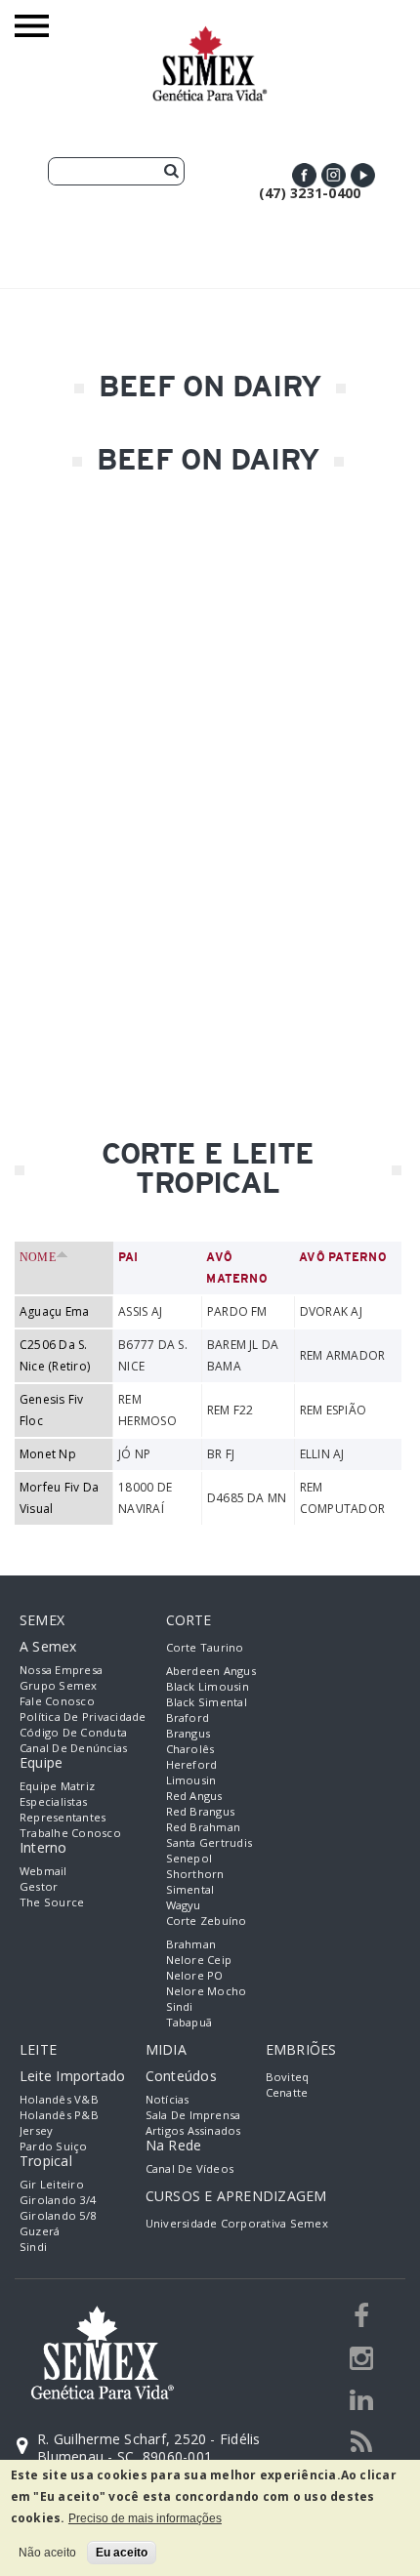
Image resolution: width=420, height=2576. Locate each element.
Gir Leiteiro (52, 2184)
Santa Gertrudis (210, 1842)
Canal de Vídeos (190, 2168)
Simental (190, 1889)
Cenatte (287, 2092)
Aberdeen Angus (211, 1671)
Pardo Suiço (54, 2146)
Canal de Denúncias (73, 1748)
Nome (38, 1257)
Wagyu (184, 1905)
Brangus (189, 1733)
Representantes (63, 1817)
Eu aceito (122, 2553)
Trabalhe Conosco (70, 1833)
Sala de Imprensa (193, 2115)
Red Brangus (201, 1811)
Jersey (36, 2130)
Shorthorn (195, 1874)
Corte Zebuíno (207, 1921)
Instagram (334, 175)
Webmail (43, 1871)
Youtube (363, 175)
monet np (48, 1454)
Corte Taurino (205, 1647)
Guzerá (40, 2231)
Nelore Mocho (207, 1991)
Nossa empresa (61, 1670)
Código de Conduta (73, 1732)
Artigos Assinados (193, 2130)
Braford (188, 1717)
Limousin (191, 1780)
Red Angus (194, 1796)
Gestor (39, 1886)
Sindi (180, 2006)
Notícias (168, 2099)
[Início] (210, 35)
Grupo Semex (59, 1685)
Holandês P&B (59, 2115)
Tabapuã (189, 2022)
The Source (52, 1902)
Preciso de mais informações (145, 2518)
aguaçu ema (54, 1311)
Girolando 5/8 (58, 2215)
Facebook (304, 175)
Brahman (191, 1944)
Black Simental (207, 1702)
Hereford (192, 1764)
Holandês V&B (59, 2099)
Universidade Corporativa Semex (237, 2223)
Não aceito (47, 2553)
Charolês (190, 1749)
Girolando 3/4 (58, 2200)
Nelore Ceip (199, 1960)
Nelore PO (195, 1975)
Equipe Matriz (57, 1786)
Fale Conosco (57, 1701)
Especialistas (53, 1801)
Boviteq (288, 2077)
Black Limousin (208, 1686)
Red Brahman (204, 1827)
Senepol (189, 1858)
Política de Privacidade (83, 1717)
